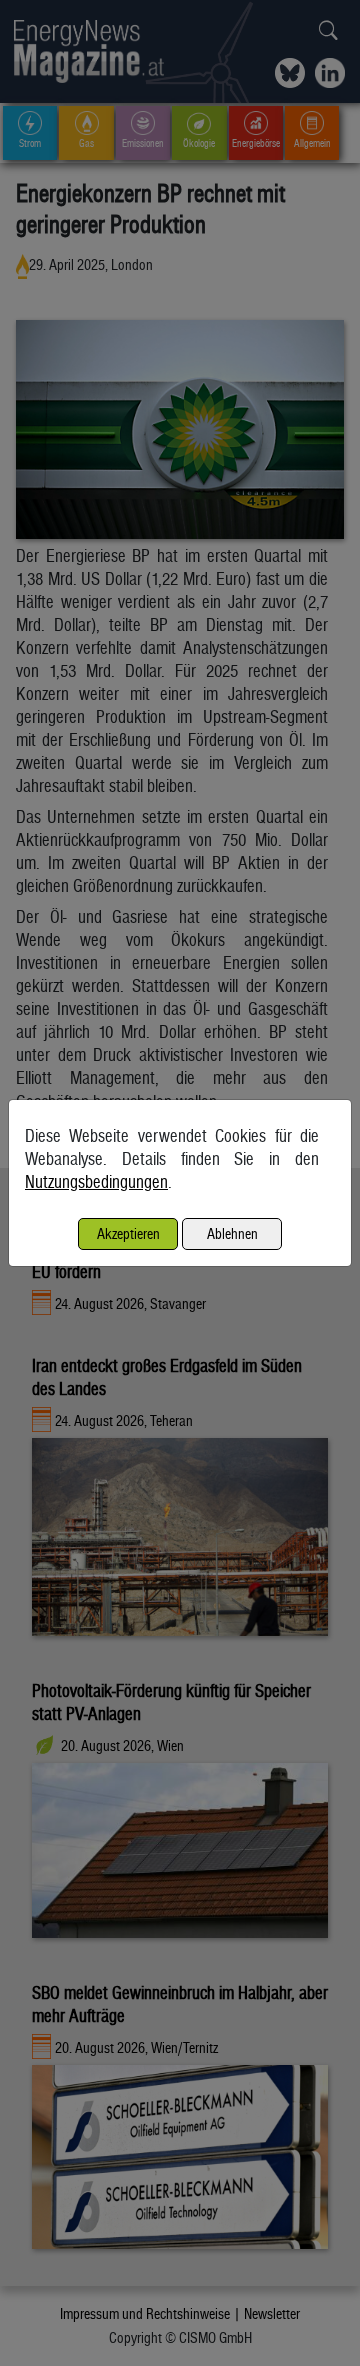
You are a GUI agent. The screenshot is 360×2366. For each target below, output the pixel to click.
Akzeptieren (128, 1233)
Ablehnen (232, 1233)
